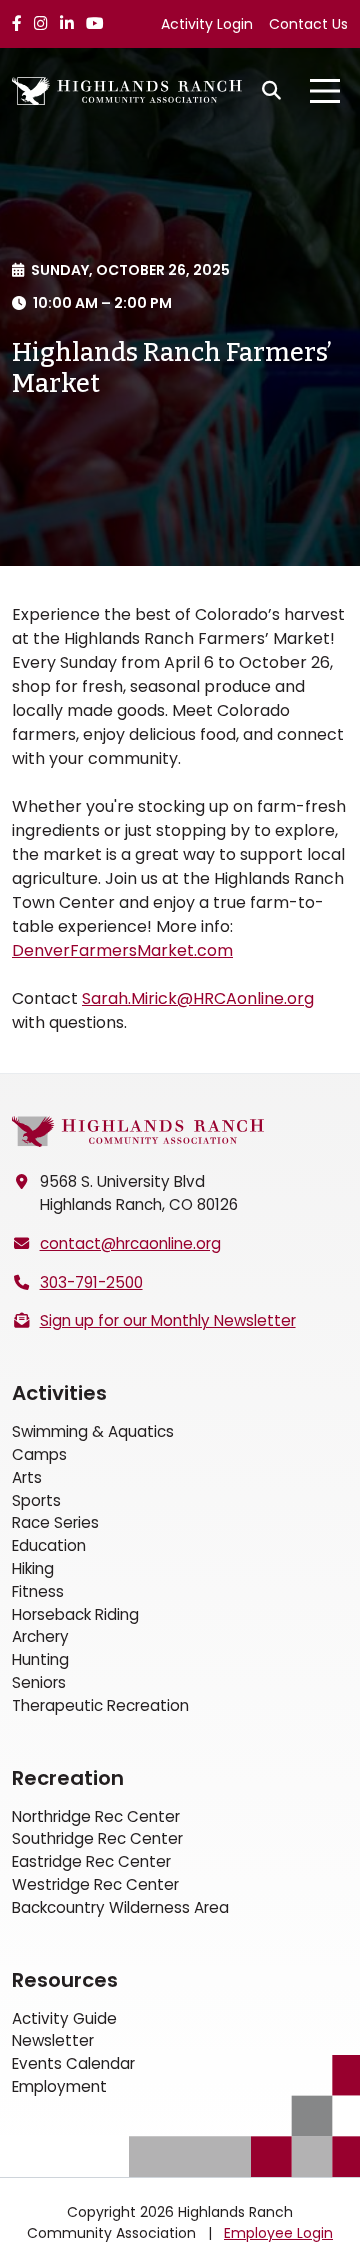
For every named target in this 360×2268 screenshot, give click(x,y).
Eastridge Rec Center (91, 1861)
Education (49, 1545)
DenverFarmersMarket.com (122, 950)
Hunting (40, 1659)
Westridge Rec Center (95, 1884)
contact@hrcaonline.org (130, 1243)
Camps (39, 1454)
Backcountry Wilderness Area (120, 1907)
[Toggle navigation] (325, 91)
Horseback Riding (75, 1614)
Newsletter (53, 2040)
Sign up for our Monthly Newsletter (168, 1320)
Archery (40, 1636)
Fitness (38, 1591)
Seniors (39, 1682)
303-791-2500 (91, 1282)
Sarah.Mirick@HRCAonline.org (198, 998)
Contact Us (308, 24)
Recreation (68, 1778)
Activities (59, 1393)
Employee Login (278, 2233)
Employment (59, 2086)
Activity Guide (64, 2018)
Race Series (55, 1522)
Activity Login (207, 24)
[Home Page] (138, 1131)
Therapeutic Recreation (100, 1705)
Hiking (33, 1568)
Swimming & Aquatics (93, 1431)
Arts (27, 1477)
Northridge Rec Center (96, 1816)
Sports (36, 1500)
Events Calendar (73, 2063)
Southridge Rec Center (97, 1838)
